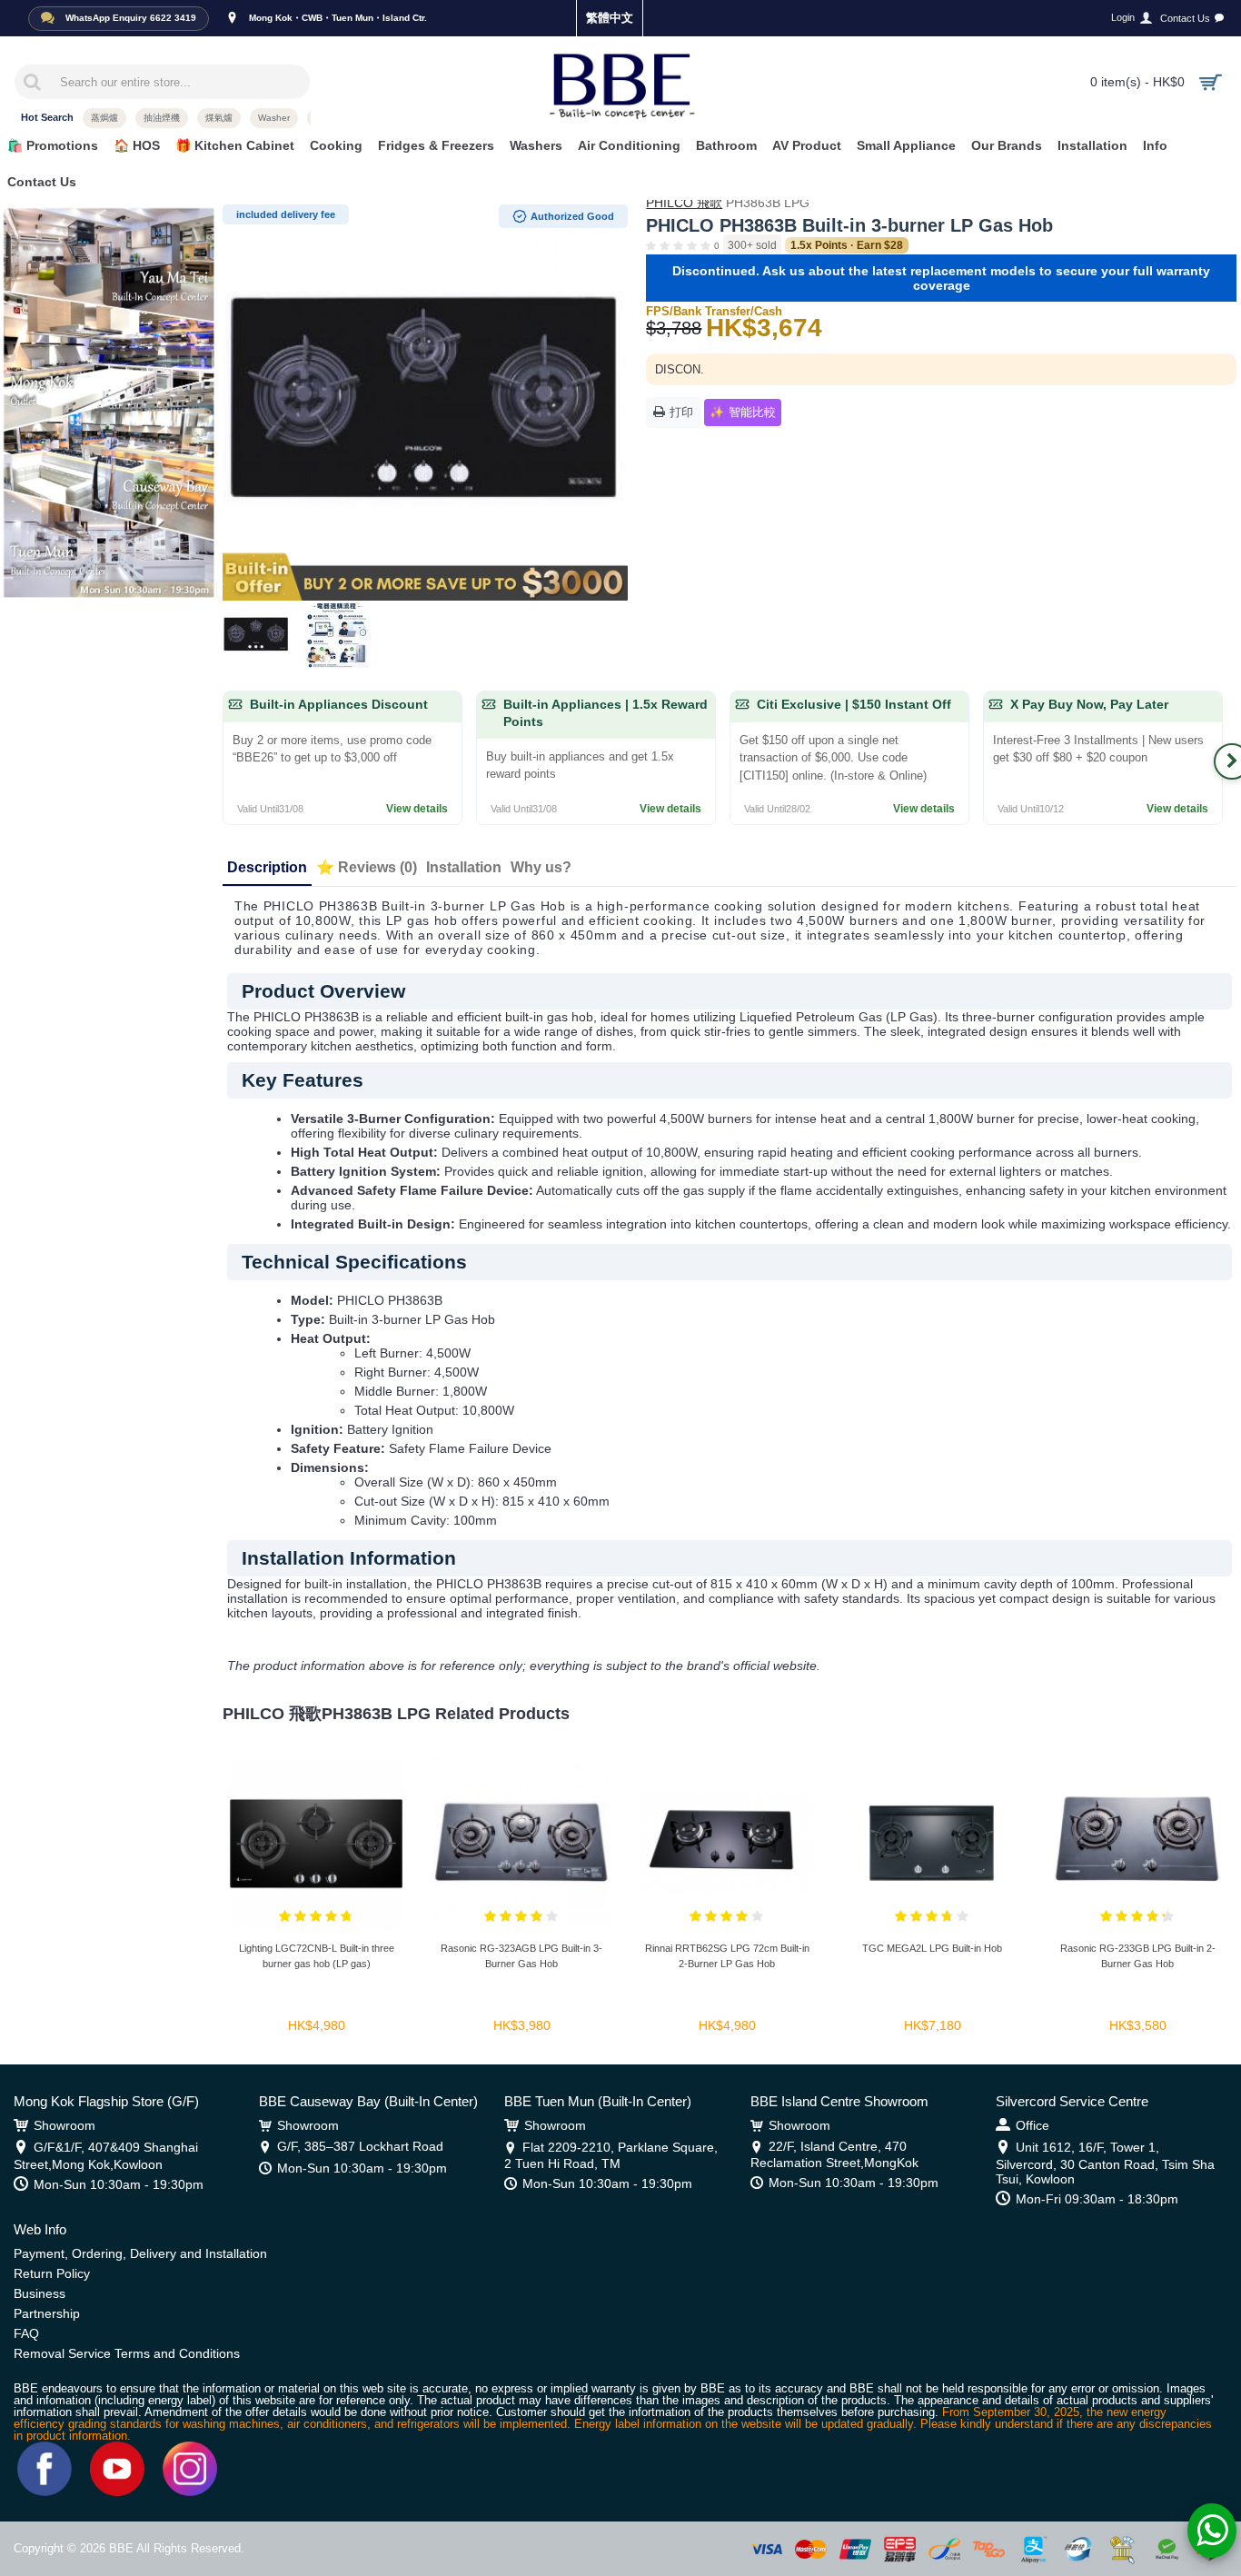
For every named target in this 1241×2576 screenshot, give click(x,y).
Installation (464, 867)
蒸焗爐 (104, 118)
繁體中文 (610, 18)
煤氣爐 (219, 118)
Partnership (47, 2313)
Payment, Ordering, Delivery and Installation (140, 2253)
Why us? (541, 867)
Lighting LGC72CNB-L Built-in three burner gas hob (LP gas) (317, 1956)
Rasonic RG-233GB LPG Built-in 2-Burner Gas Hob (1138, 1956)
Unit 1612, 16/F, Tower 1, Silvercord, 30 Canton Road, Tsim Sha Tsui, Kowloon (1105, 2163)
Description (267, 867)
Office (1033, 2125)
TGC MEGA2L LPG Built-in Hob (932, 1948)
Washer (274, 118)
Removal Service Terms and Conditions (127, 2353)
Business (40, 2293)
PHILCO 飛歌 (684, 203)
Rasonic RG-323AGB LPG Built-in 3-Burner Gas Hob (521, 1956)
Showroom (65, 2125)
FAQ (26, 2333)
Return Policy (52, 2273)
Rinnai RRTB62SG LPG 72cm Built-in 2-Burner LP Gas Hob (727, 1956)
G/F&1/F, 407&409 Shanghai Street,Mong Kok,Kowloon (106, 2155)
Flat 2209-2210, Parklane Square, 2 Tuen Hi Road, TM (611, 2155)
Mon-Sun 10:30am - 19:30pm (119, 2184)
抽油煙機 (162, 118)
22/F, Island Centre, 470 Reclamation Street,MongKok (834, 2154)
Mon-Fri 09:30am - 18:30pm (1097, 2199)
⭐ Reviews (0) (367, 867)
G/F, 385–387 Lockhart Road (360, 2146)
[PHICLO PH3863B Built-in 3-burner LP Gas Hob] (425, 398)
